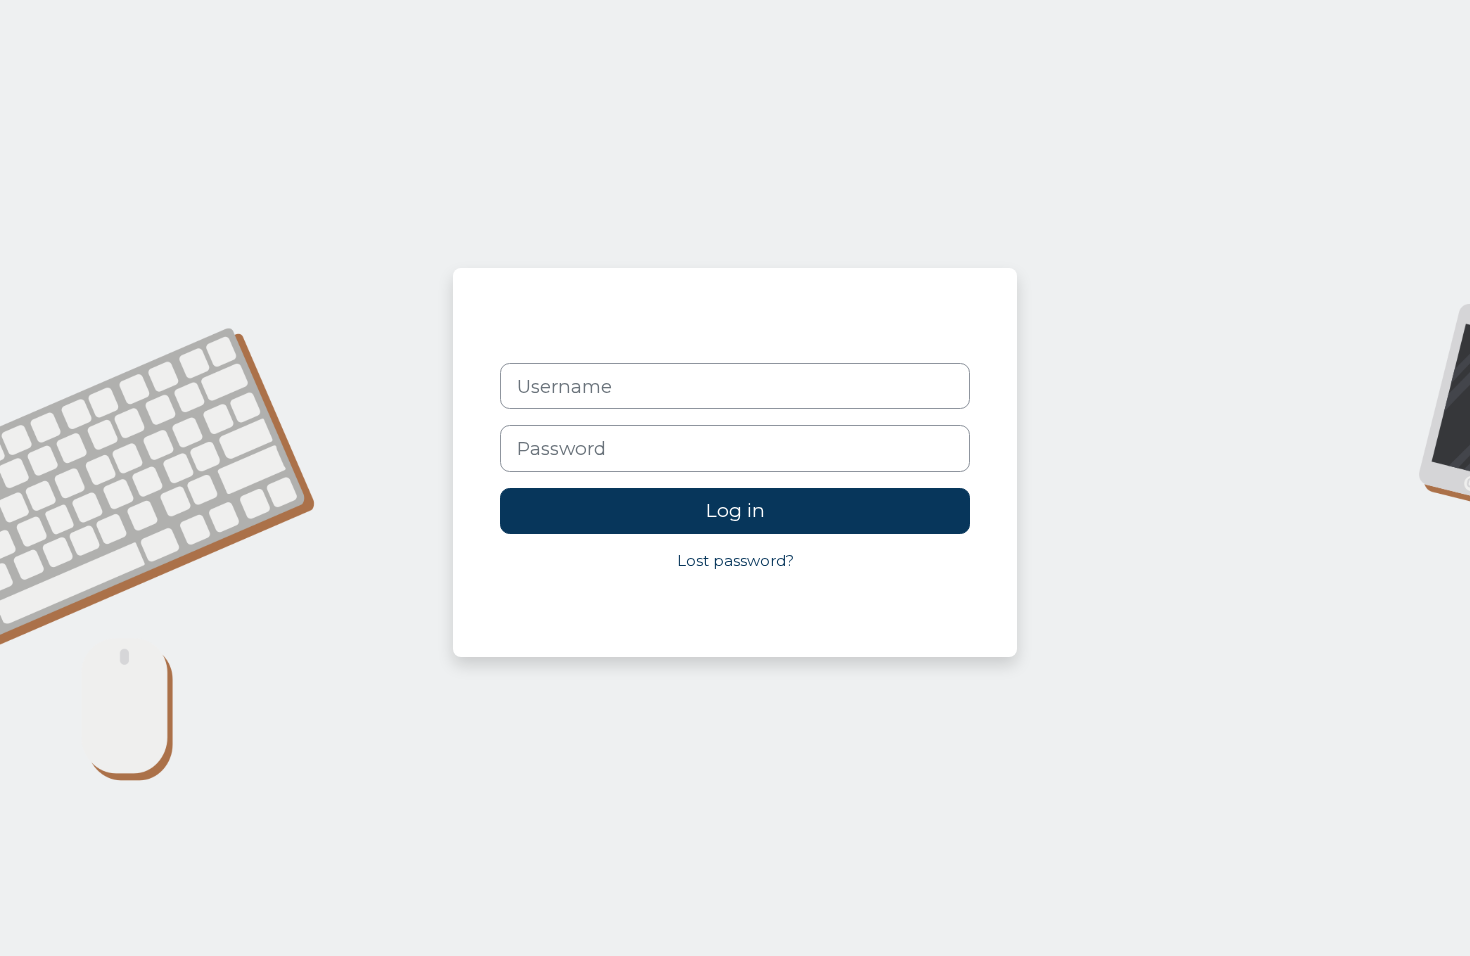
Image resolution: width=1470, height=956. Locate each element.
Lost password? (735, 560)
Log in (735, 510)
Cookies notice (899, 605)
